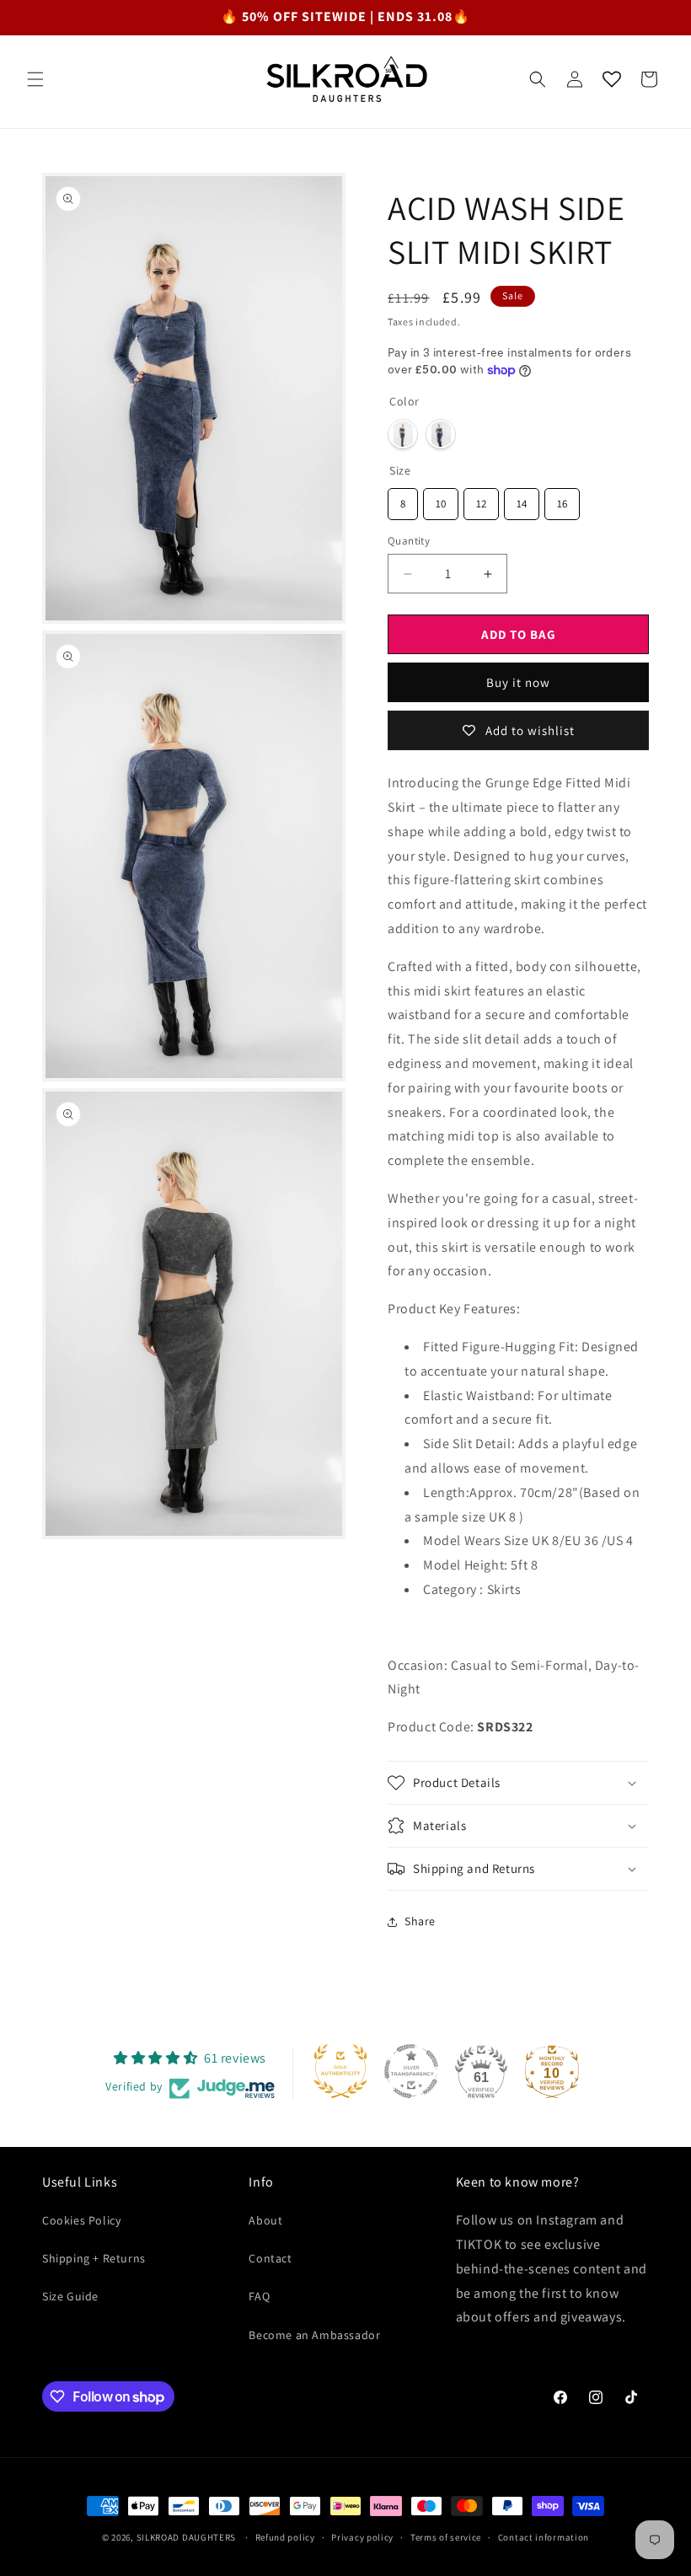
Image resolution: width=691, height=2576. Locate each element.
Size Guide (70, 2296)
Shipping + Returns (94, 2258)
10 (441, 499)
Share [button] (420, 1921)
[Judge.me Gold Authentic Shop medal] (340, 2071)
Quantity (409, 541)
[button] (35, 79)
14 (522, 499)
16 (562, 499)
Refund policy (285, 2537)
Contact (270, 2258)
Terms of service (446, 2537)
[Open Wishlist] (612, 79)
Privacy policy (362, 2537)
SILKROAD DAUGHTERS (187, 2537)
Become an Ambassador (314, 2335)
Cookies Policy (81, 2220)
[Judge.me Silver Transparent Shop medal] (411, 2071)
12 (482, 499)
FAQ (259, 2296)
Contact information (544, 2537)
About (265, 2220)
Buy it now (518, 682)
